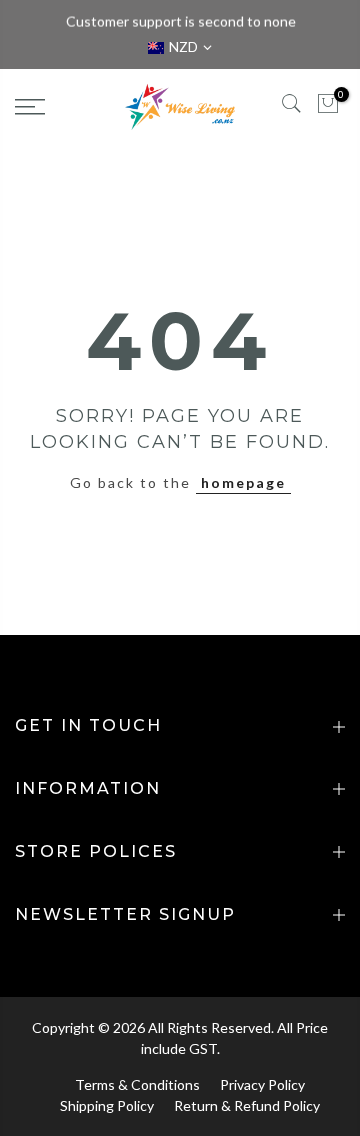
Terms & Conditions (137, 1084)
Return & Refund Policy (247, 1105)
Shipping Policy (107, 1105)
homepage (243, 482)
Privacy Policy (262, 1084)
